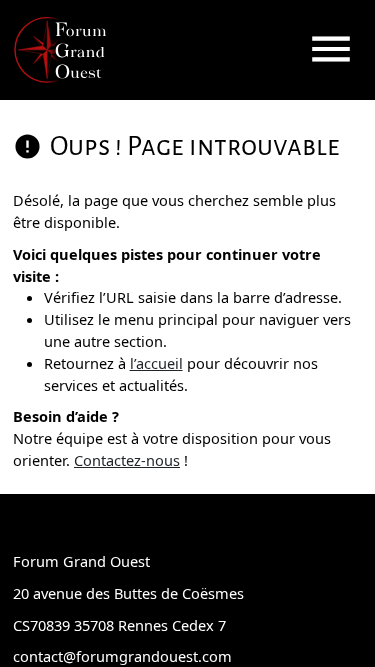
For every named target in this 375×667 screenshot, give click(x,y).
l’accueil (156, 363)
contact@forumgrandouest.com (122, 656)
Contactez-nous (127, 460)
